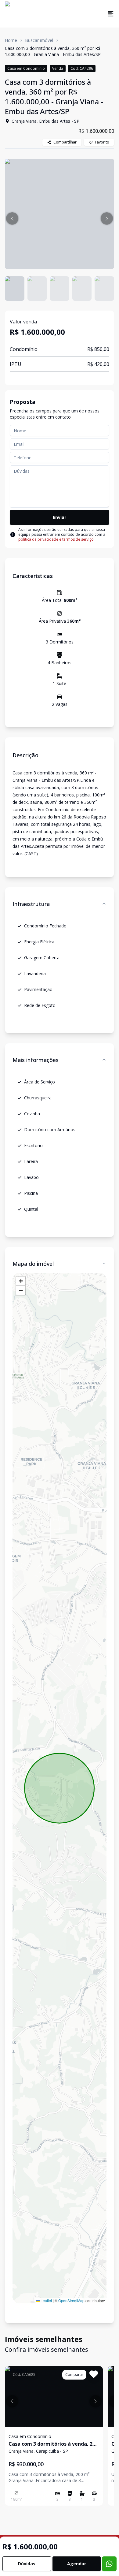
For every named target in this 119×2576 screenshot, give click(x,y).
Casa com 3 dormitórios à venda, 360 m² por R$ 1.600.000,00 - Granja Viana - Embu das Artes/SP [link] (53, 51)
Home (11, 40)
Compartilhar (65, 142)
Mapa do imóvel (33, 1264)
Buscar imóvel (39, 40)
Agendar (77, 2564)
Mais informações (36, 1060)
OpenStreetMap (71, 2300)
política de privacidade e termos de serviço (56, 539)
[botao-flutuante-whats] (109, 2564)
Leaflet (46, 2300)
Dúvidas (27, 2564)
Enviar (60, 517)
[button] (12, 218)
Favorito (102, 142)
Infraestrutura (31, 904)
